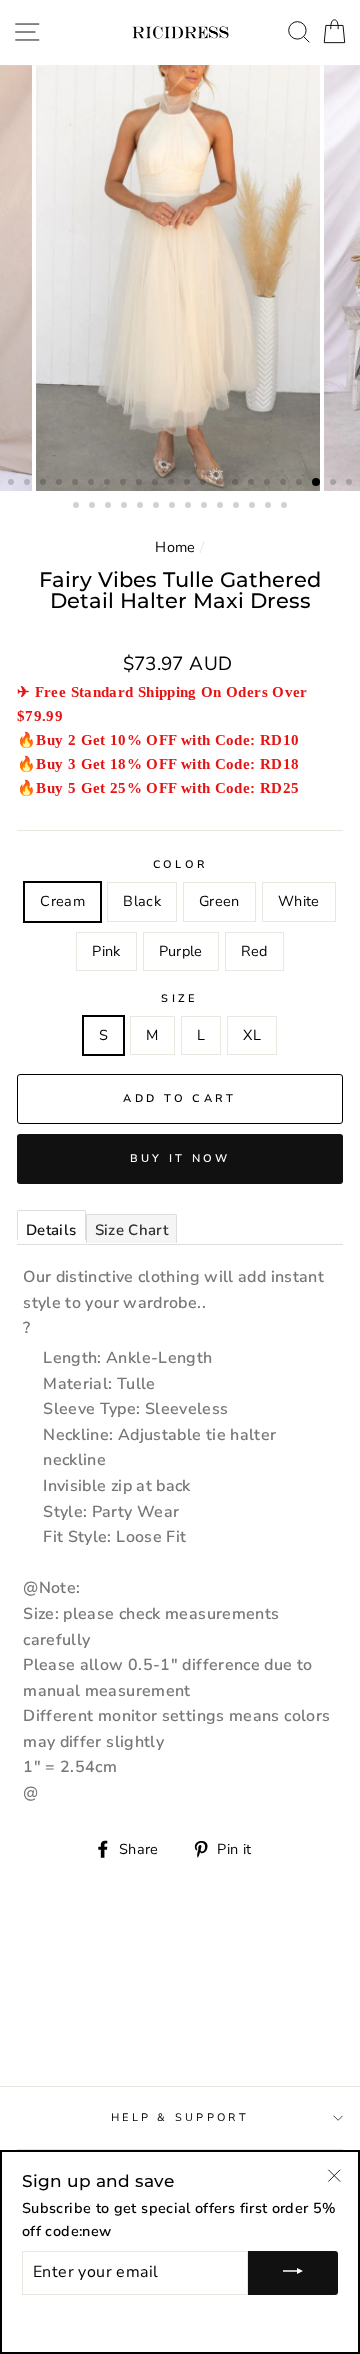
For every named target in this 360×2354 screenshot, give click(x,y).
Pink (106, 951)
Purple (181, 951)
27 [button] (142, 507)
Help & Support (180, 2117)
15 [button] (237, 484)
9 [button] (141, 484)
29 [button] (174, 507)
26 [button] (126, 507)
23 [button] (78, 507)
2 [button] (29, 484)
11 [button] (173, 484)
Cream (62, 901)
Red (254, 951)
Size (179, 998)
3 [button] (45, 484)
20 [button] (317, 483)
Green (219, 901)
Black (142, 901)
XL (252, 1035)
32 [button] (222, 507)
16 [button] (253, 484)
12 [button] (189, 484)
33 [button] (238, 507)
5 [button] (77, 484)
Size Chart (132, 1230)
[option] (180, 278)
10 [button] (157, 484)
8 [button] (125, 484)
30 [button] (190, 507)
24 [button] (94, 507)
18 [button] (285, 484)
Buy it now (180, 1158)
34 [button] (254, 507)
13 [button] (205, 484)
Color (180, 864)
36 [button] (286, 507)
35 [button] (270, 507)
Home (175, 547)
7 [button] (109, 484)
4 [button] (61, 484)
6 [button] (93, 484)
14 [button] (221, 484)
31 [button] (206, 507)
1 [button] (13, 484)
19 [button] (301, 484)
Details (51, 1230)
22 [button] (351, 484)
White (299, 901)
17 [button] (269, 484)
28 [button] (158, 507)
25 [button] (110, 507)
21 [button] (335, 484)
